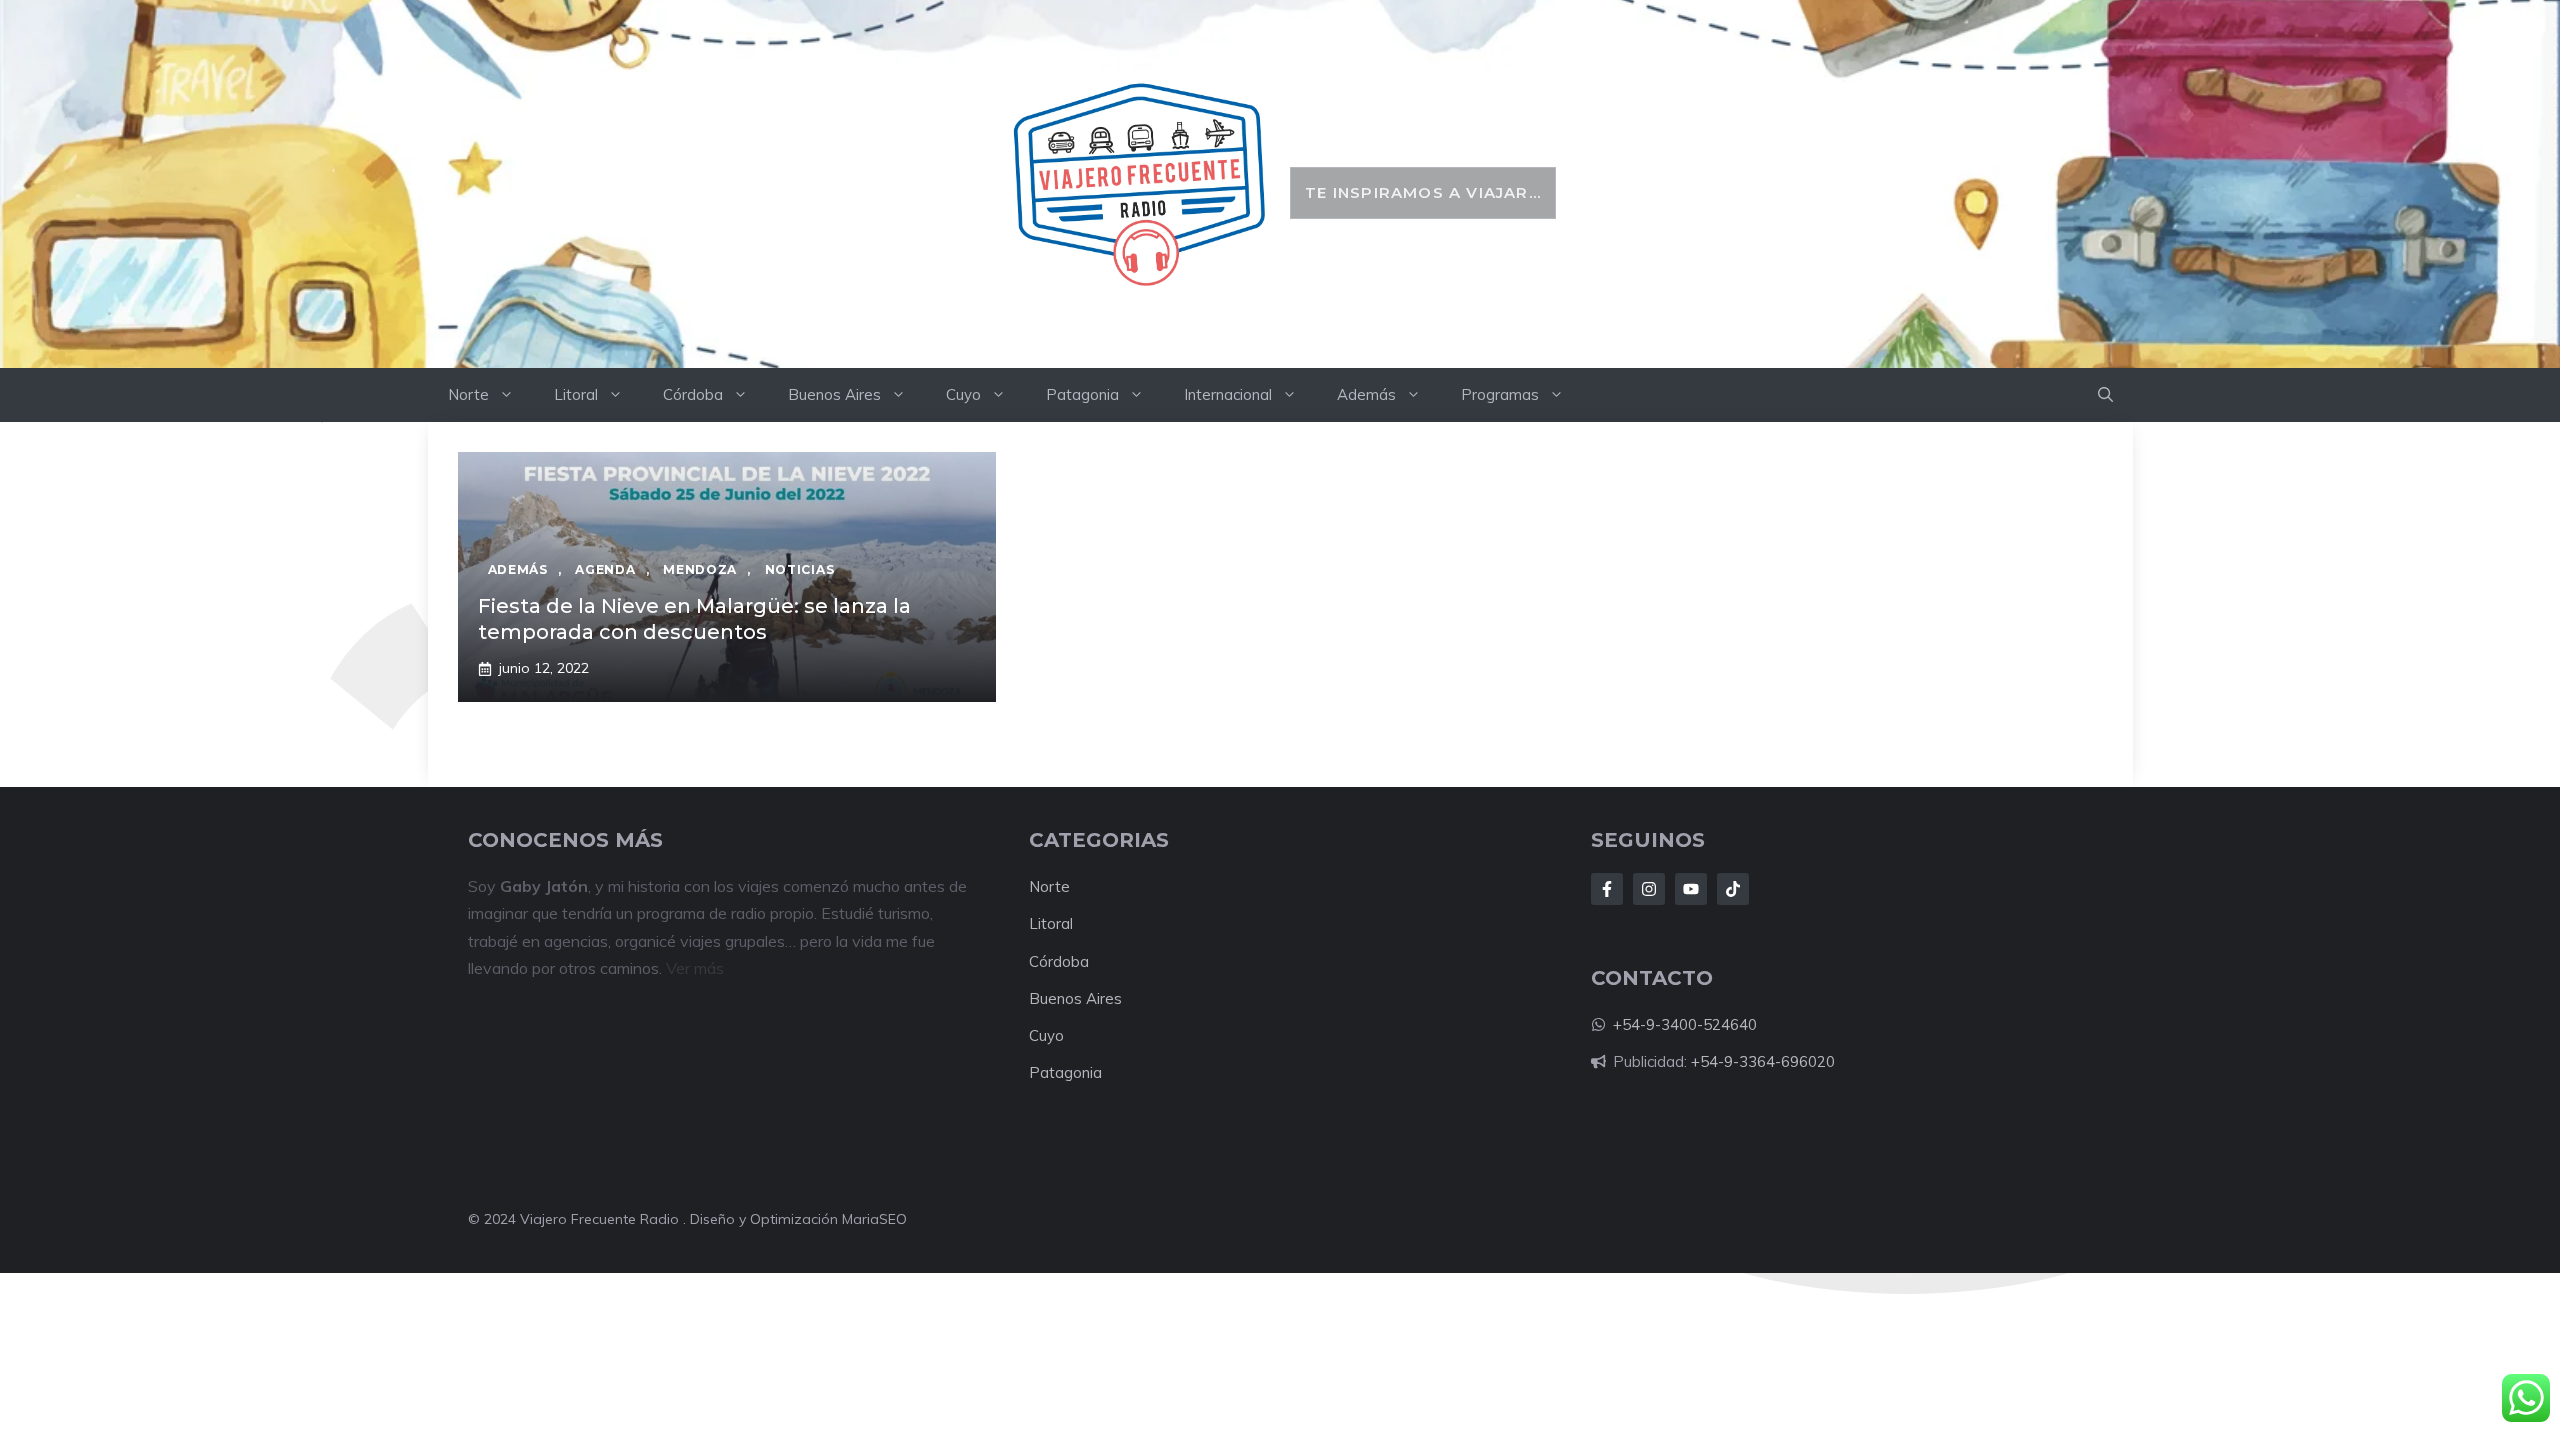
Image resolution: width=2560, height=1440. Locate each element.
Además (1366, 394)
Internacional (1228, 394)
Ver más (695, 968)
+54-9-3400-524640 (1685, 1024)
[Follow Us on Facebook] (1607, 889)
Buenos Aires (834, 394)
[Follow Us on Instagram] (1649, 889)
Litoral (576, 394)
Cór (1041, 961)
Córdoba (693, 394)
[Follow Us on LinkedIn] (1691, 889)
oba (1075, 961)
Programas (1500, 394)
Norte (468, 394)
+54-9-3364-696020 (1763, 1061)
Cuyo (963, 394)
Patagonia (1082, 394)
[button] (2105, 395)
